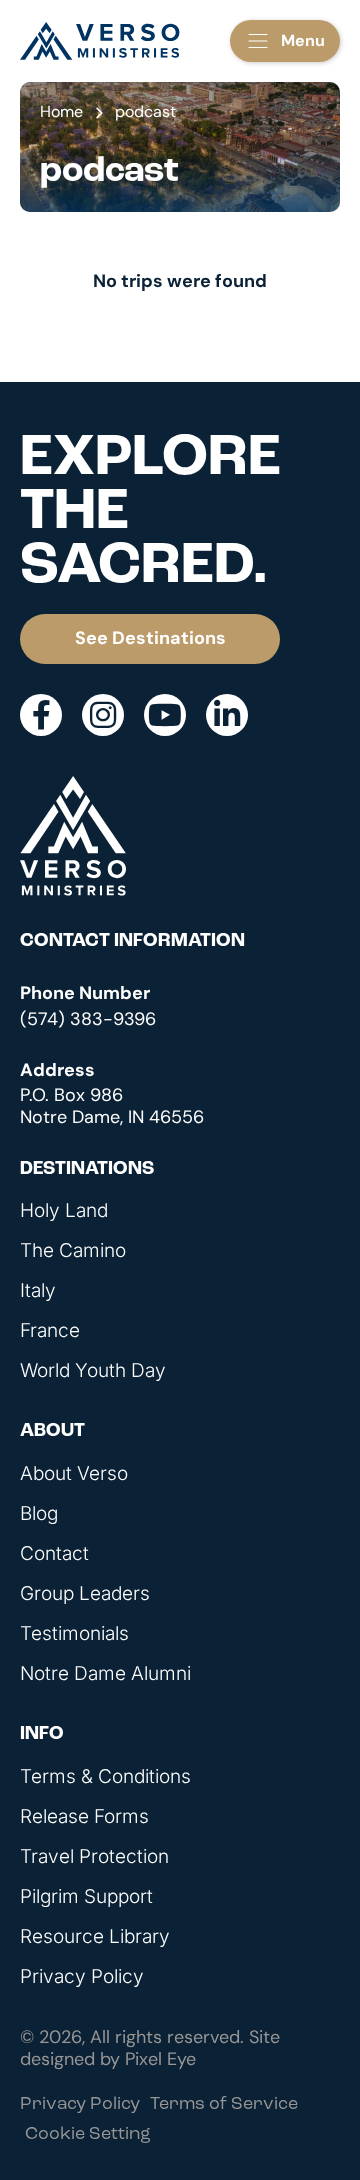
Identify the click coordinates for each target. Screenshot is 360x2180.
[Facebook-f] (41, 715)
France (50, 1331)
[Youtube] (165, 715)
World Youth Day (93, 1371)
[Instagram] (103, 715)
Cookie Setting (88, 2135)
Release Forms (84, 1817)
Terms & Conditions (105, 1777)
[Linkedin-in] (227, 715)
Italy (38, 1291)
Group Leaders (85, 1594)
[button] (285, 41)
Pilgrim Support (86, 1897)
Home (61, 111)
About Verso (74, 1474)
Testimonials (74, 1634)
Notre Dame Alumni (105, 1674)
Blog (39, 1514)
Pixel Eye (160, 2059)
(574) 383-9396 (88, 1019)
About (52, 1431)
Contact (54, 1554)
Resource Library (95, 1937)
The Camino (73, 1251)
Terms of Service (224, 2105)
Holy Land (64, 1211)
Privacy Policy (82, 1977)
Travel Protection (94, 1857)
